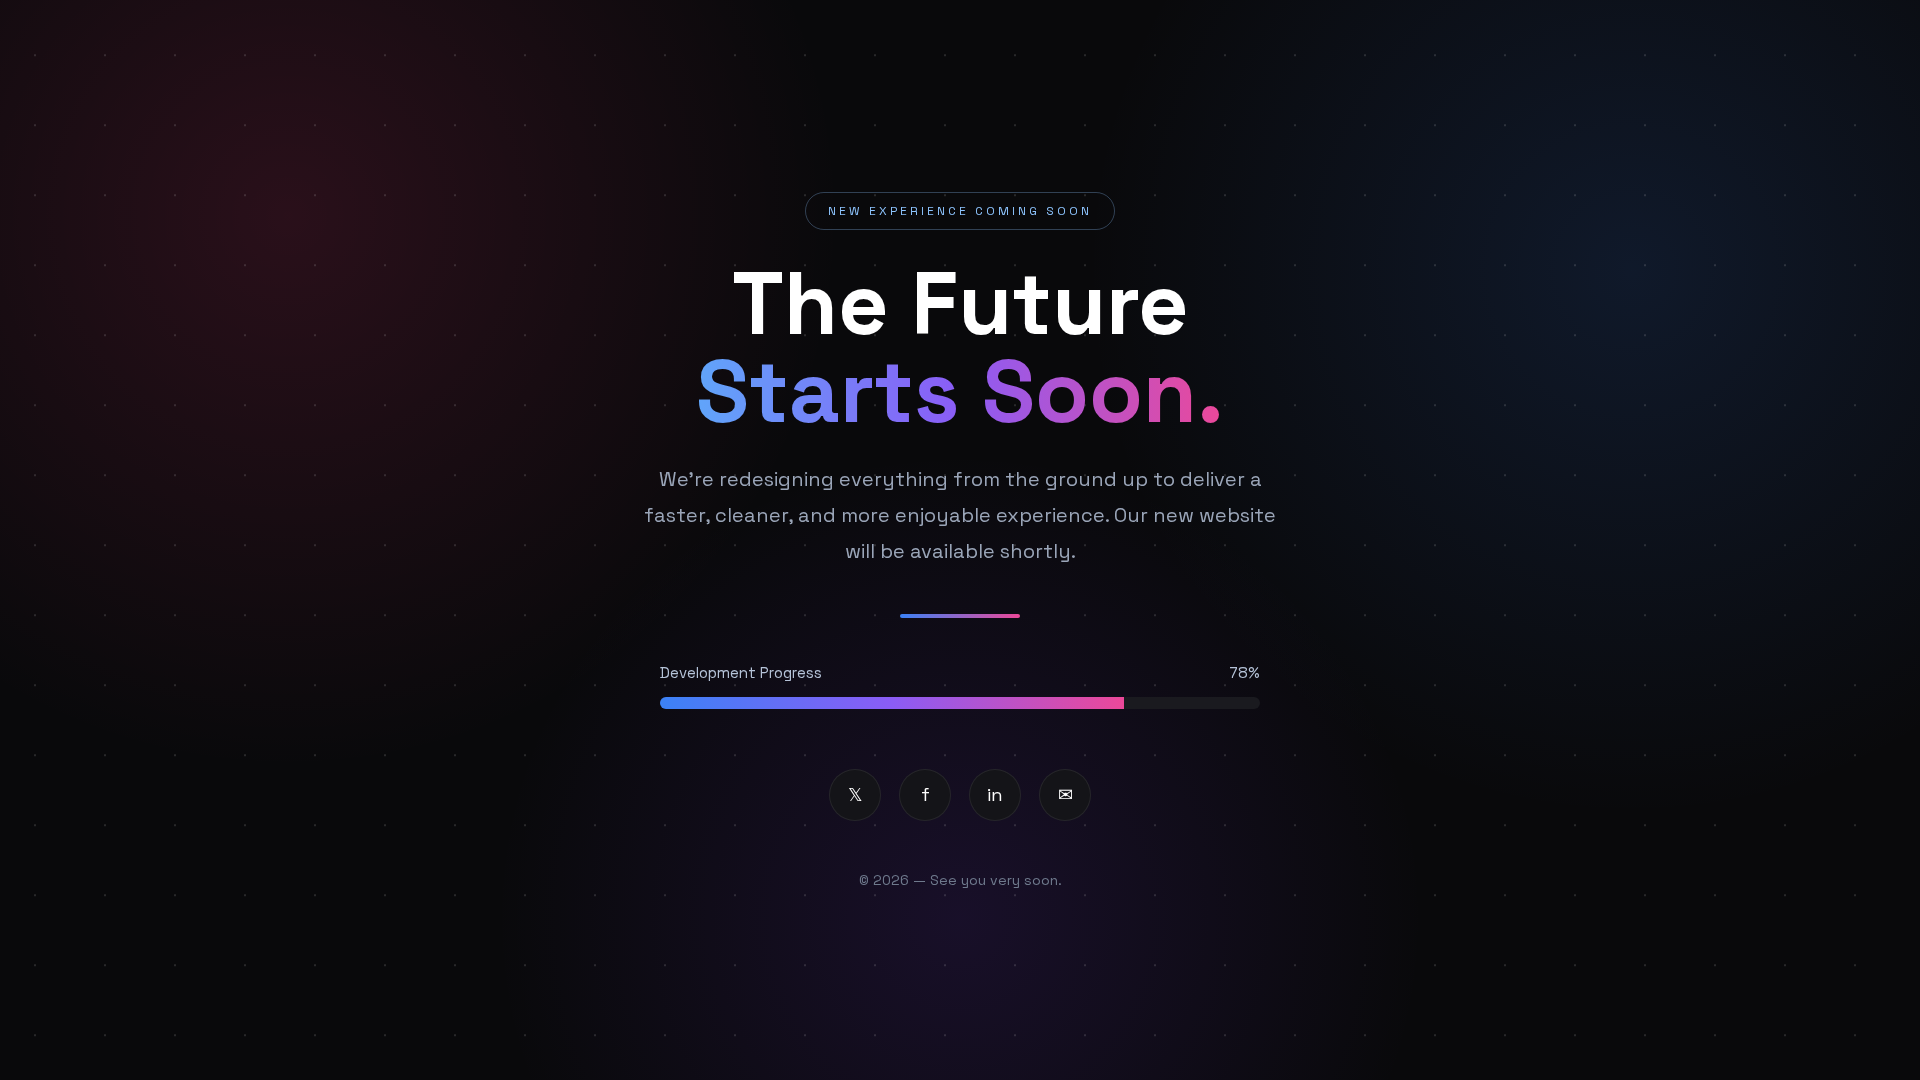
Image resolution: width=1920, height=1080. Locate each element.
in (995, 794)
